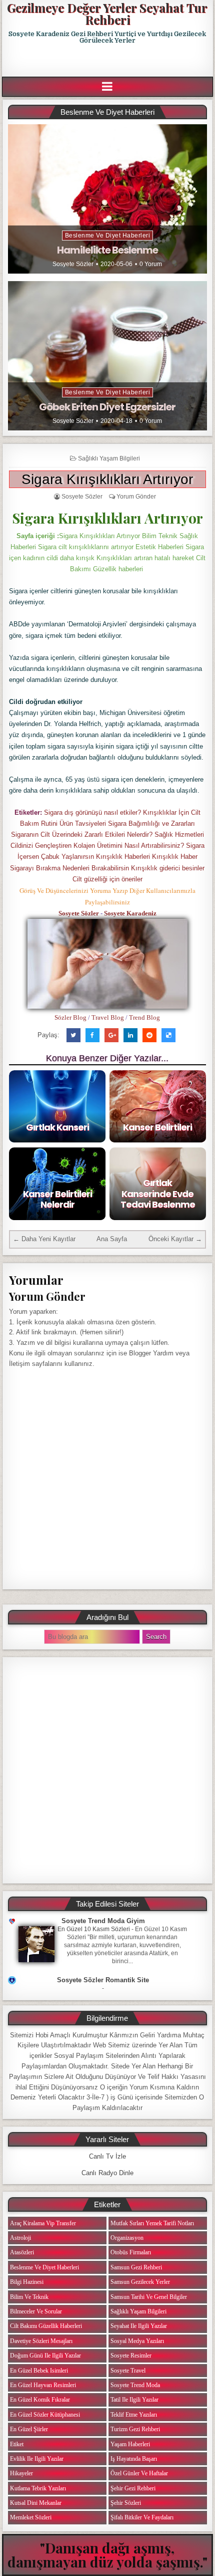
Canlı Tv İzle (107, 2156)
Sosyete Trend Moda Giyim (103, 1921)
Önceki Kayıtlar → (175, 1239)
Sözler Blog (70, 1017)
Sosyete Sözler (73, 264)
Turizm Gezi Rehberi (135, 2429)
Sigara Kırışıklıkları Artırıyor (107, 479)
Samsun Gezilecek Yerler (140, 2282)
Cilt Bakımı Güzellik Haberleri (46, 2326)
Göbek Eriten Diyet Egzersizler (107, 407)
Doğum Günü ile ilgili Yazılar (45, 2356)
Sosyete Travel (128, 2371)
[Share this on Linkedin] (130, 1035)
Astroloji (20, 2238)
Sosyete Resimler (131, 2356)
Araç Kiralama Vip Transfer (43, 2223)
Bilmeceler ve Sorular (36, 2311)
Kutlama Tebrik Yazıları (38, 2488)
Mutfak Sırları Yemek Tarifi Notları (152, 2223)
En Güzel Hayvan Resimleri (43, 2385)
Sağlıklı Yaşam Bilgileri (109, 458)
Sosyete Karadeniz (130, 913)
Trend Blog (144, 1017)
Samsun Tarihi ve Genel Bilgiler (149, 2297)
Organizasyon (127, 2238)
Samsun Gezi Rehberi (136, 2267)
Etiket (17, 2444)
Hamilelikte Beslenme (107, 250)
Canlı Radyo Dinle (107, 2173)
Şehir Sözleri (126, 2503)
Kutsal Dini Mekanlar (36, 2503)
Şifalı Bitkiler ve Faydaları (142, 2517)
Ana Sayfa (112, 1239)
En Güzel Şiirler (29, 2429)
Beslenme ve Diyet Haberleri (108, 236)
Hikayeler (21, 2473)
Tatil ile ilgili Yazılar (134, 2400)
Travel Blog (108, 1017)
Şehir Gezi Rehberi (133, 2488)
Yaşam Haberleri (130, 2444)
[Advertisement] (108, 61)
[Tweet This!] (73, 1035)
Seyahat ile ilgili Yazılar (139, 2326)
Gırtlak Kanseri (57, 1127)
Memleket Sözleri (31, 2517)
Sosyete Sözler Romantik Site (103, 1980)
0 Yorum (151, 264)
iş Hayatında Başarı (134, 2459)
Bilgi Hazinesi (27, 2282)
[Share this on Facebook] (92, 1035)
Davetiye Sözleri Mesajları (41, 2341)
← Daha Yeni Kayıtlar (44, 1239)
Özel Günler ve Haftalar (139, 2473)
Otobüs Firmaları (131, 2252)
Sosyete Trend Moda (135, 2385)
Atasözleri (22, 2252)
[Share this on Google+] (111, 1035)
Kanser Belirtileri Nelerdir (57, 1199)
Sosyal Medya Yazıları (137, 2341)
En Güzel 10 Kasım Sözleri (94, 1929)
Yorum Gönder (136, 497)
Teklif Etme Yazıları (134, 2415)
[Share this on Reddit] (149, 1035)
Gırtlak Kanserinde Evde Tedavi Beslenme (158, 1194)
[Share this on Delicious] (168, 1035)
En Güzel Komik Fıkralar (40, 2400)
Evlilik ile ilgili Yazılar (37, 2459)
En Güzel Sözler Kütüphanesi (45, 2415)
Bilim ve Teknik (29, 2297)
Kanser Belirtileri (157, 1127)
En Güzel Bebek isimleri (39, 2371)
